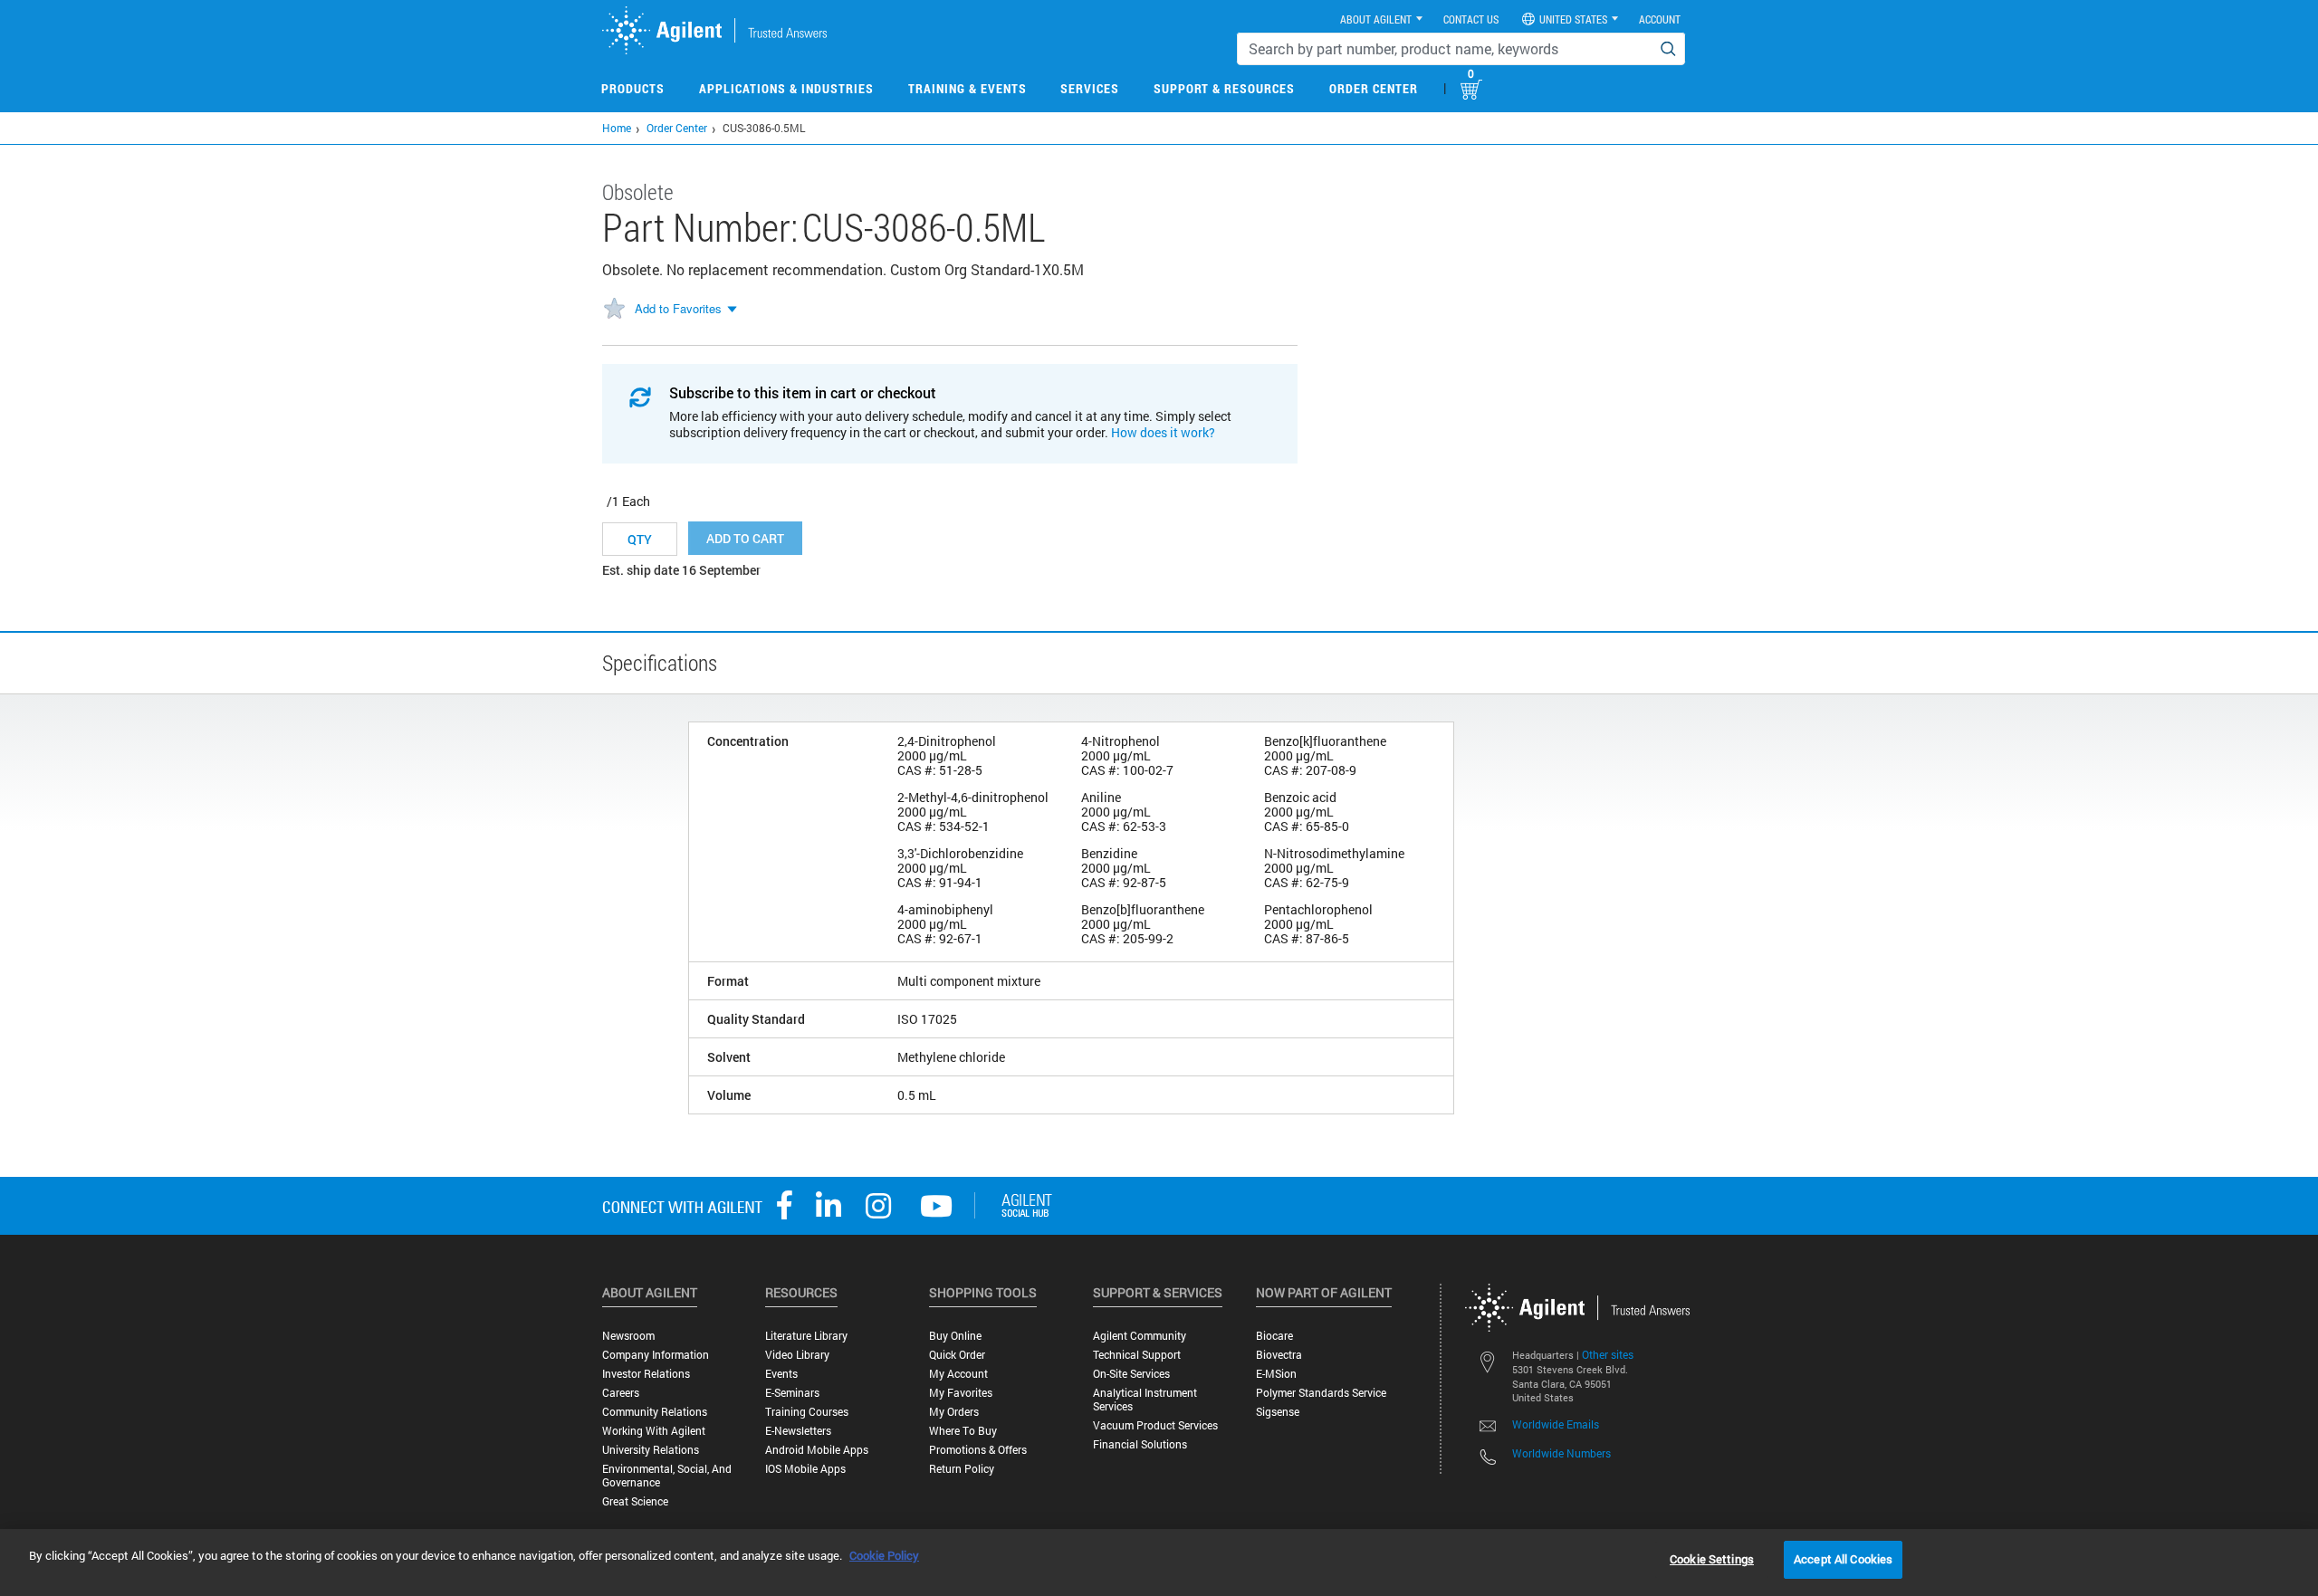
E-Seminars (792, 1393)
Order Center (1374, 88)
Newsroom (628, 1336)
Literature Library (806, 1336)
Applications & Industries (786, 88)
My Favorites (961, 1393)
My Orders (954, 1412)
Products (633, 88)
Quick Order (957, 1355)
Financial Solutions (1140, 1444)
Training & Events (967, 88)
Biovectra (1279, 1355)
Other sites (1608, 1354)
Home (617, 128)
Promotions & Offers (978, 1450)
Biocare (1274, 1336)
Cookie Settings (1712, 1559)
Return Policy (962, 1469)
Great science (635, 1501)
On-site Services (1131, 1374)
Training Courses (807, 1412)
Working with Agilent (654, 1431)
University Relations (651, 1450)
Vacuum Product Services (1155, 1425)
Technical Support (1137, 1355)
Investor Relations (646, 1374)
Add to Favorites (678, 308)
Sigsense (1278, 1412)
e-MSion (1276, 1374)
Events (781, 1374)
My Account (958, 1374)
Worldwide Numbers (1561, 1453)
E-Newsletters (798, 1431)
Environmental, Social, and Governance (667, 1476)
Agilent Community (1140, 1336)
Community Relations (655, 1412)
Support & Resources (1224, 88)
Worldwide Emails (1556, 1424)
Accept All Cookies (1843, 1559)
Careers (621, 1393)
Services (1090, 88)
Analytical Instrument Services (1145, 1400)
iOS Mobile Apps (805, 1469)
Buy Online (955, 1336)
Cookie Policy (884, 1555)
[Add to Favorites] (614, 310)
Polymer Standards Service (1321, 1393)
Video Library (797, 1355)
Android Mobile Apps (817, 1450)
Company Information (656, 1355)
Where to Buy (963, 1431)
